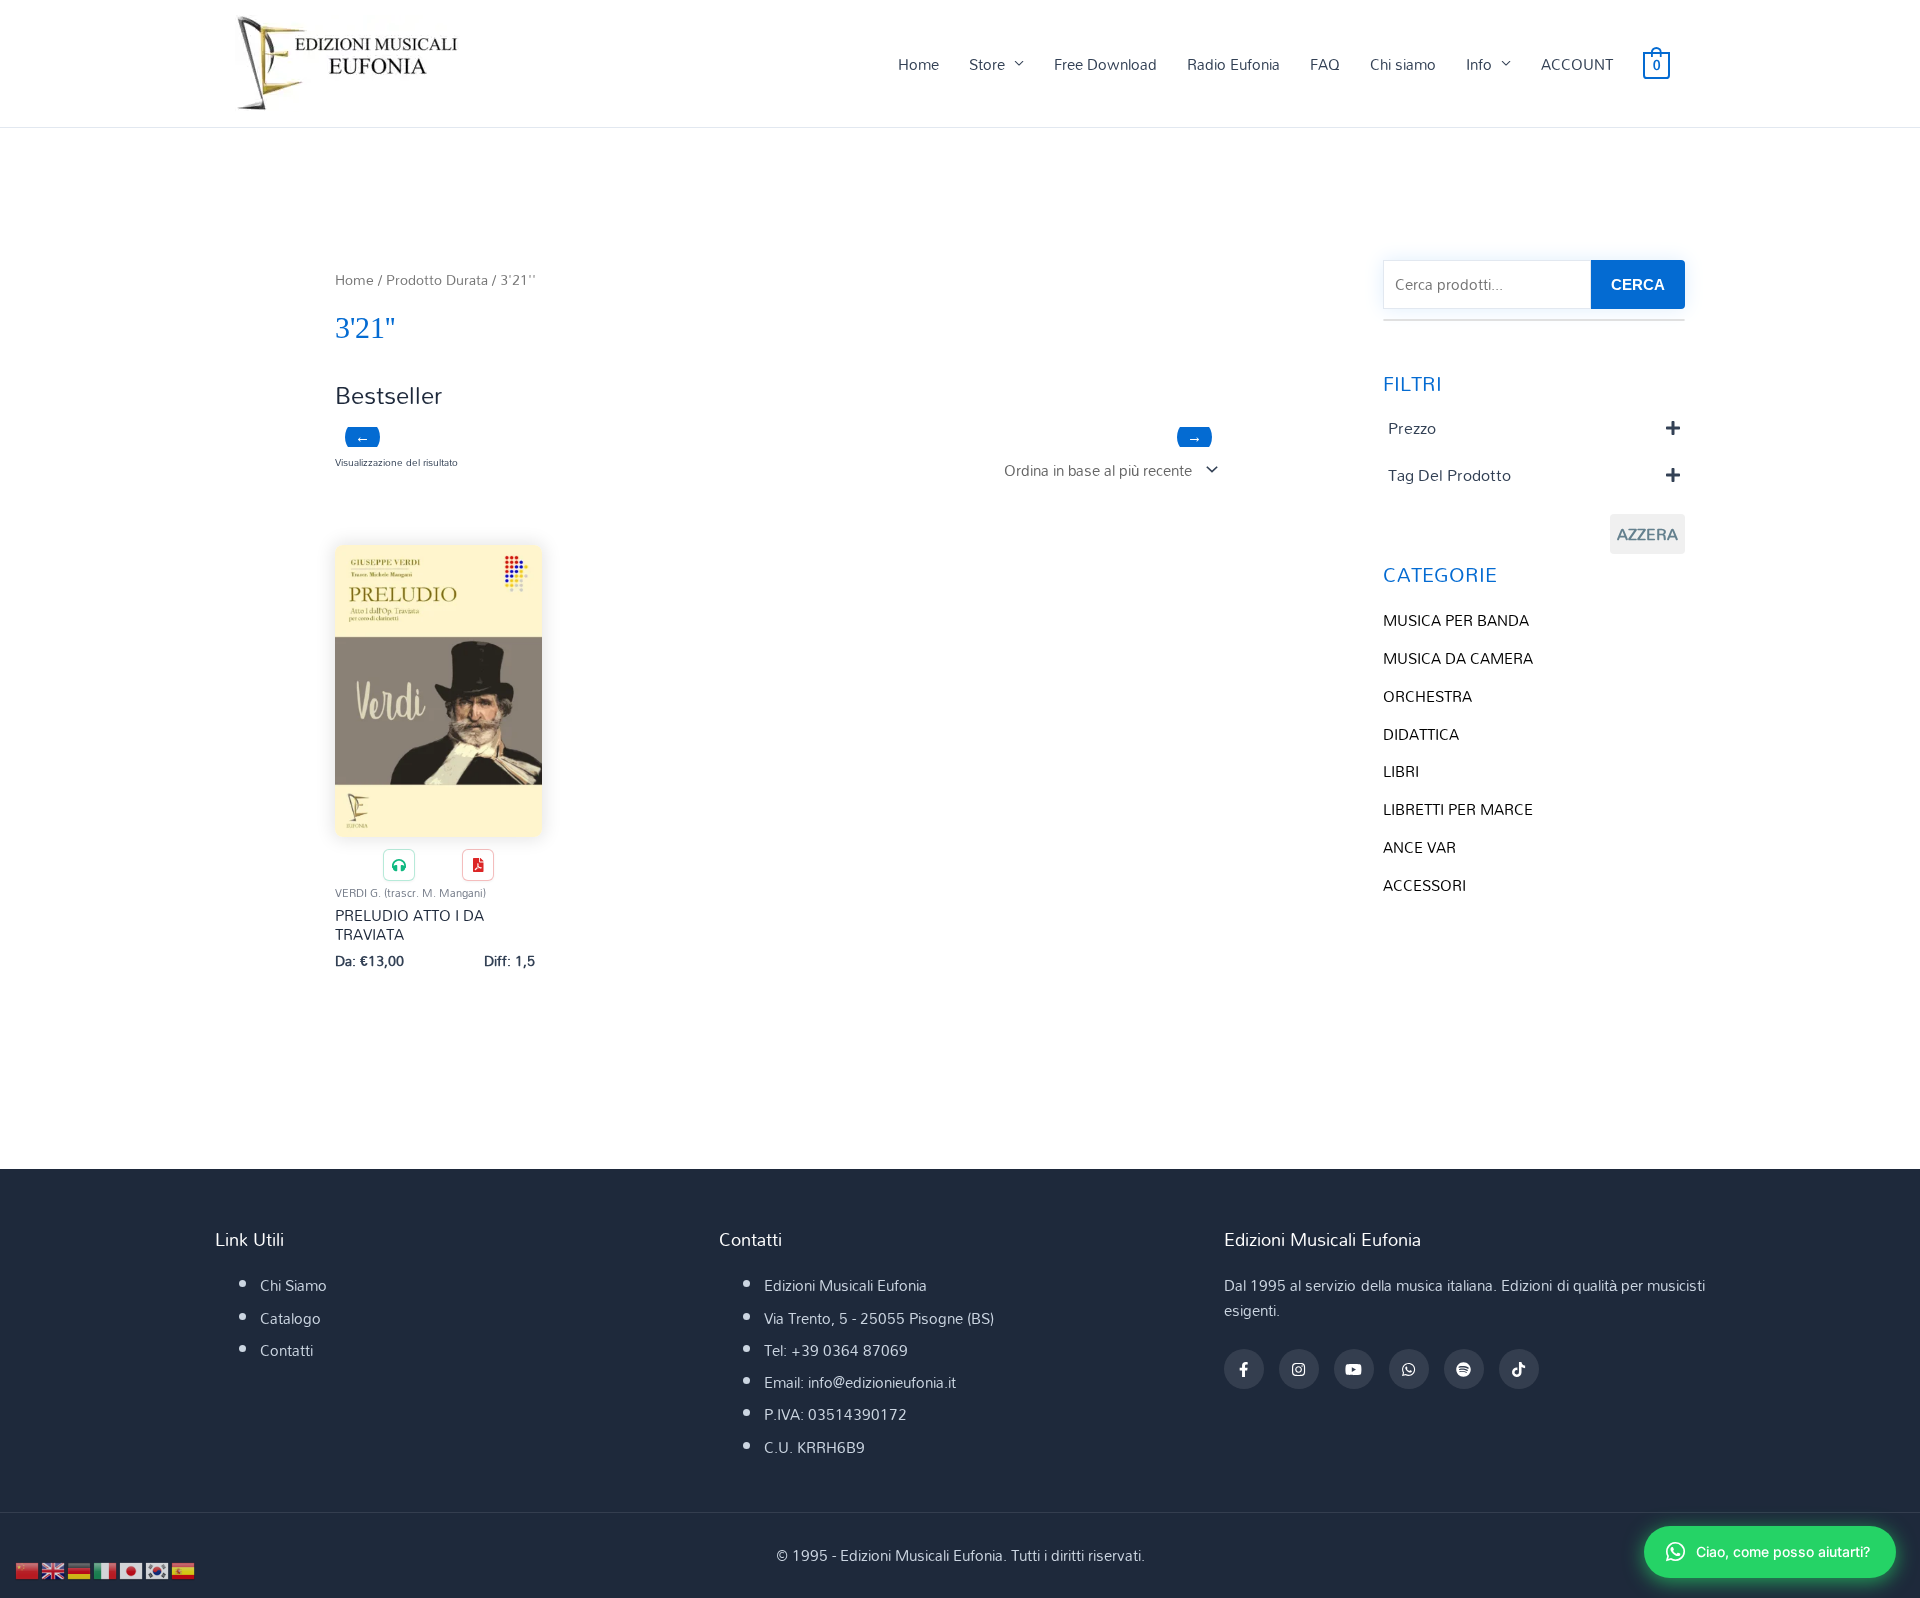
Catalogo (290, 1318)
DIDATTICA (1421, 734)
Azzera (1647, 534)
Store (987, 64)
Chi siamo (1403, 64)
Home (918, 64)
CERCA (1638, 284)
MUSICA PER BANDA (1456, 620)
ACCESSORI (1424, 885)
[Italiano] (106, 1569)
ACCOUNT (1577, 64)
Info (1479, 64)
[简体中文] (28, 1569)
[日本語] (132, 1569)
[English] (54, 1569)
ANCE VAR (1419, 847)
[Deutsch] (80, 1569)
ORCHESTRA (1427, 696)
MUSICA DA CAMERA (1458, 658)
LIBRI (1401, 771)
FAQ (1325, 64)
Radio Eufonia (1233, 64)
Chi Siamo (293, 1285)
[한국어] (158, 1569)
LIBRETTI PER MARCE (1458, 809)
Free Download (1105, 64)
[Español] (184, 1569)
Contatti (286, 1350)
